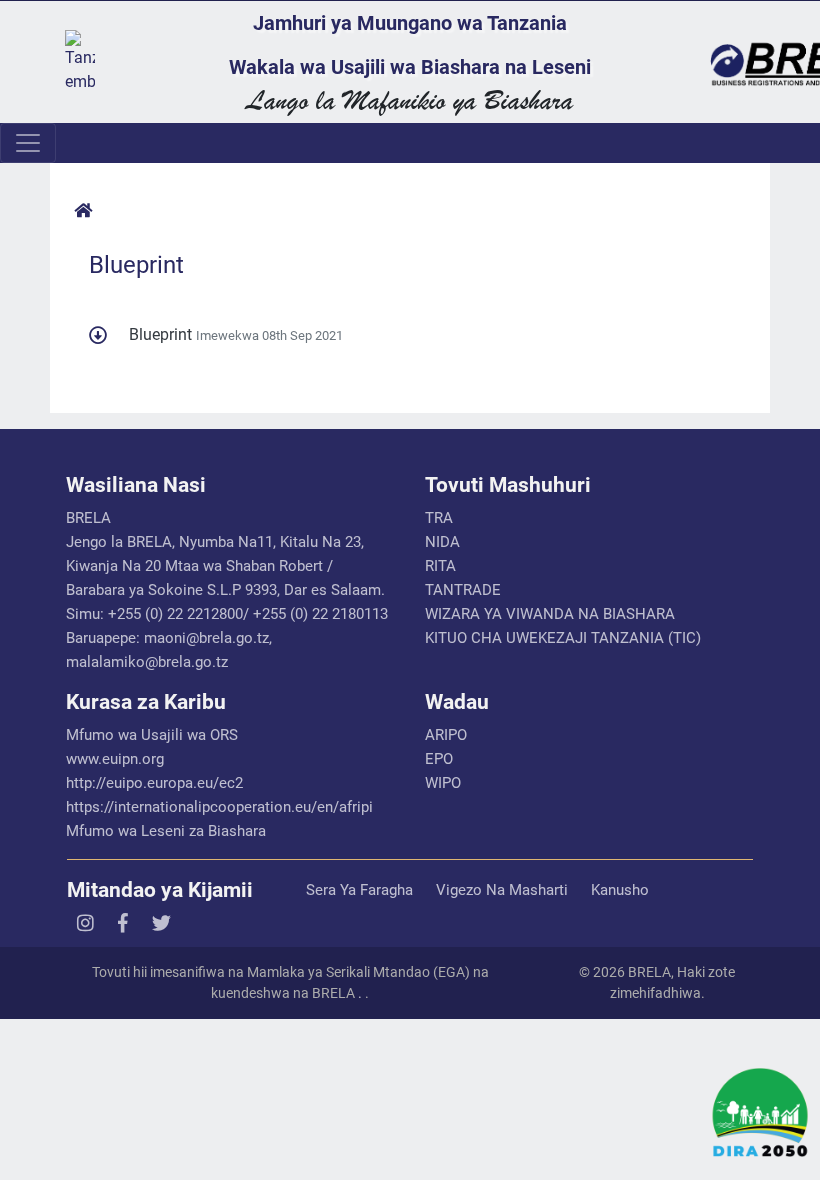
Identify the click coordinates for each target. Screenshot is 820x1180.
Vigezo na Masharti (502, 890)
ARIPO (446, 735)
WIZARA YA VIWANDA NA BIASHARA (550, 614)
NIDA (442, 542)
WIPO (443, 783)
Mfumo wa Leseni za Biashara (166, 831)
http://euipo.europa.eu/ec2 (154, 783)
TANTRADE (463, 590)
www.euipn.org (115, 759)
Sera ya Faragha (359, 890)
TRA (439, 518)
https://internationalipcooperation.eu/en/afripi (219, 807)
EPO (439, 759)
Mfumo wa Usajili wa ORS (152, 735)
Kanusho (620, 890)
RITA (440, 566)
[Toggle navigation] (28, 143)
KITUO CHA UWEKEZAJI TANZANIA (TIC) (563, 638)
